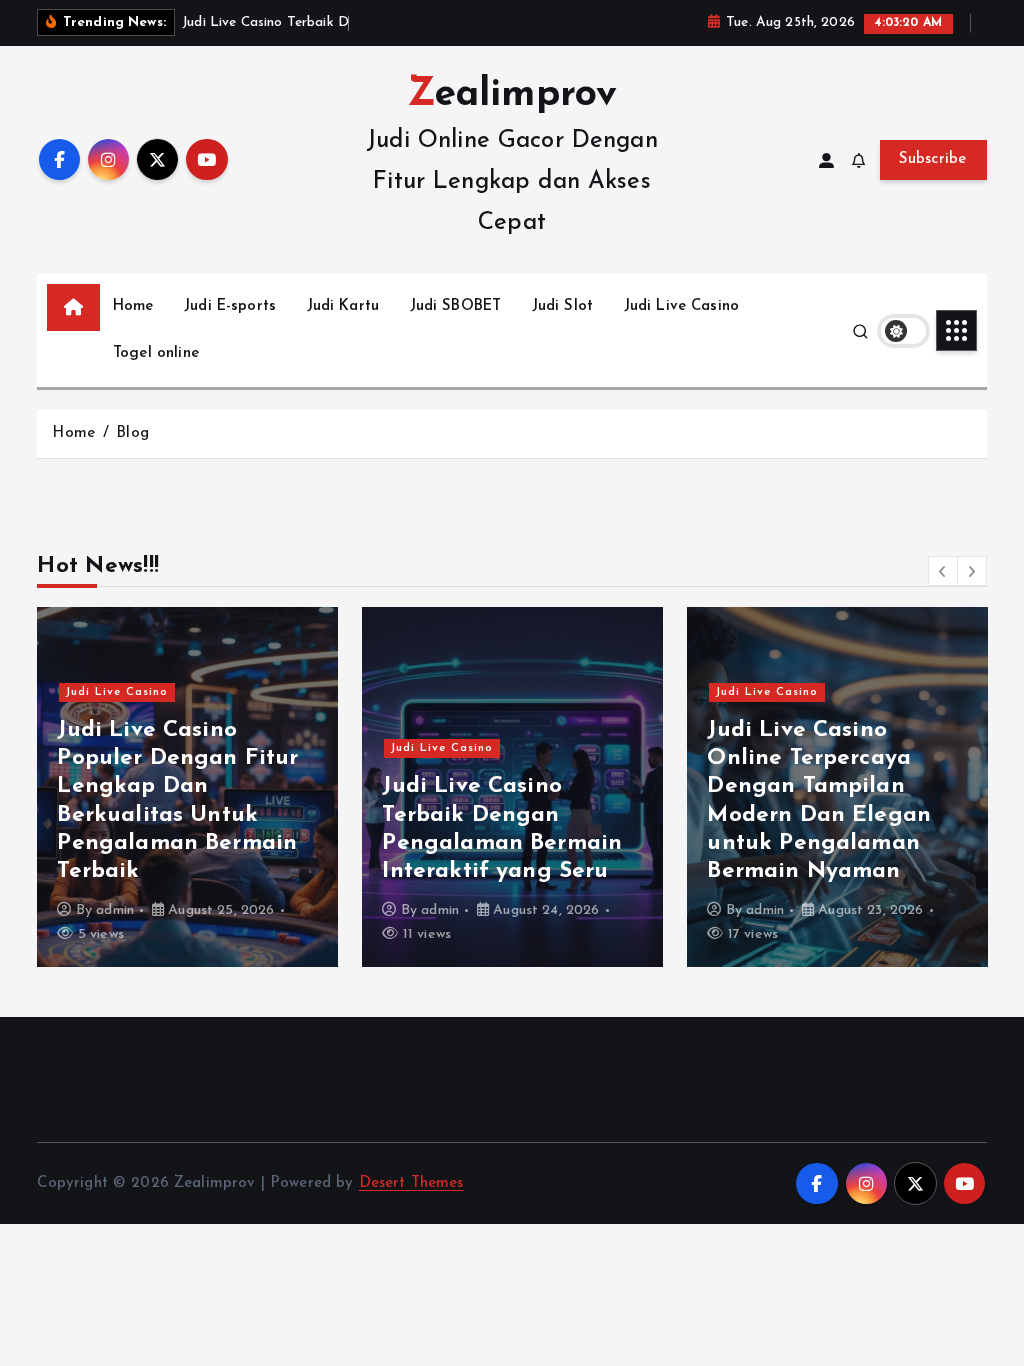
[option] (187, 787)
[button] (943, 571)
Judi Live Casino (681, 306)
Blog (132, 433)
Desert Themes (411, 1183)
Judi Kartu (343, 306)
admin (115, 910)
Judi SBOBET (456, 306)
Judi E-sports (230, 306)
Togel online (156, 353)
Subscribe (933, 159)
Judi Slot (562, 306)
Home (133, 306)
